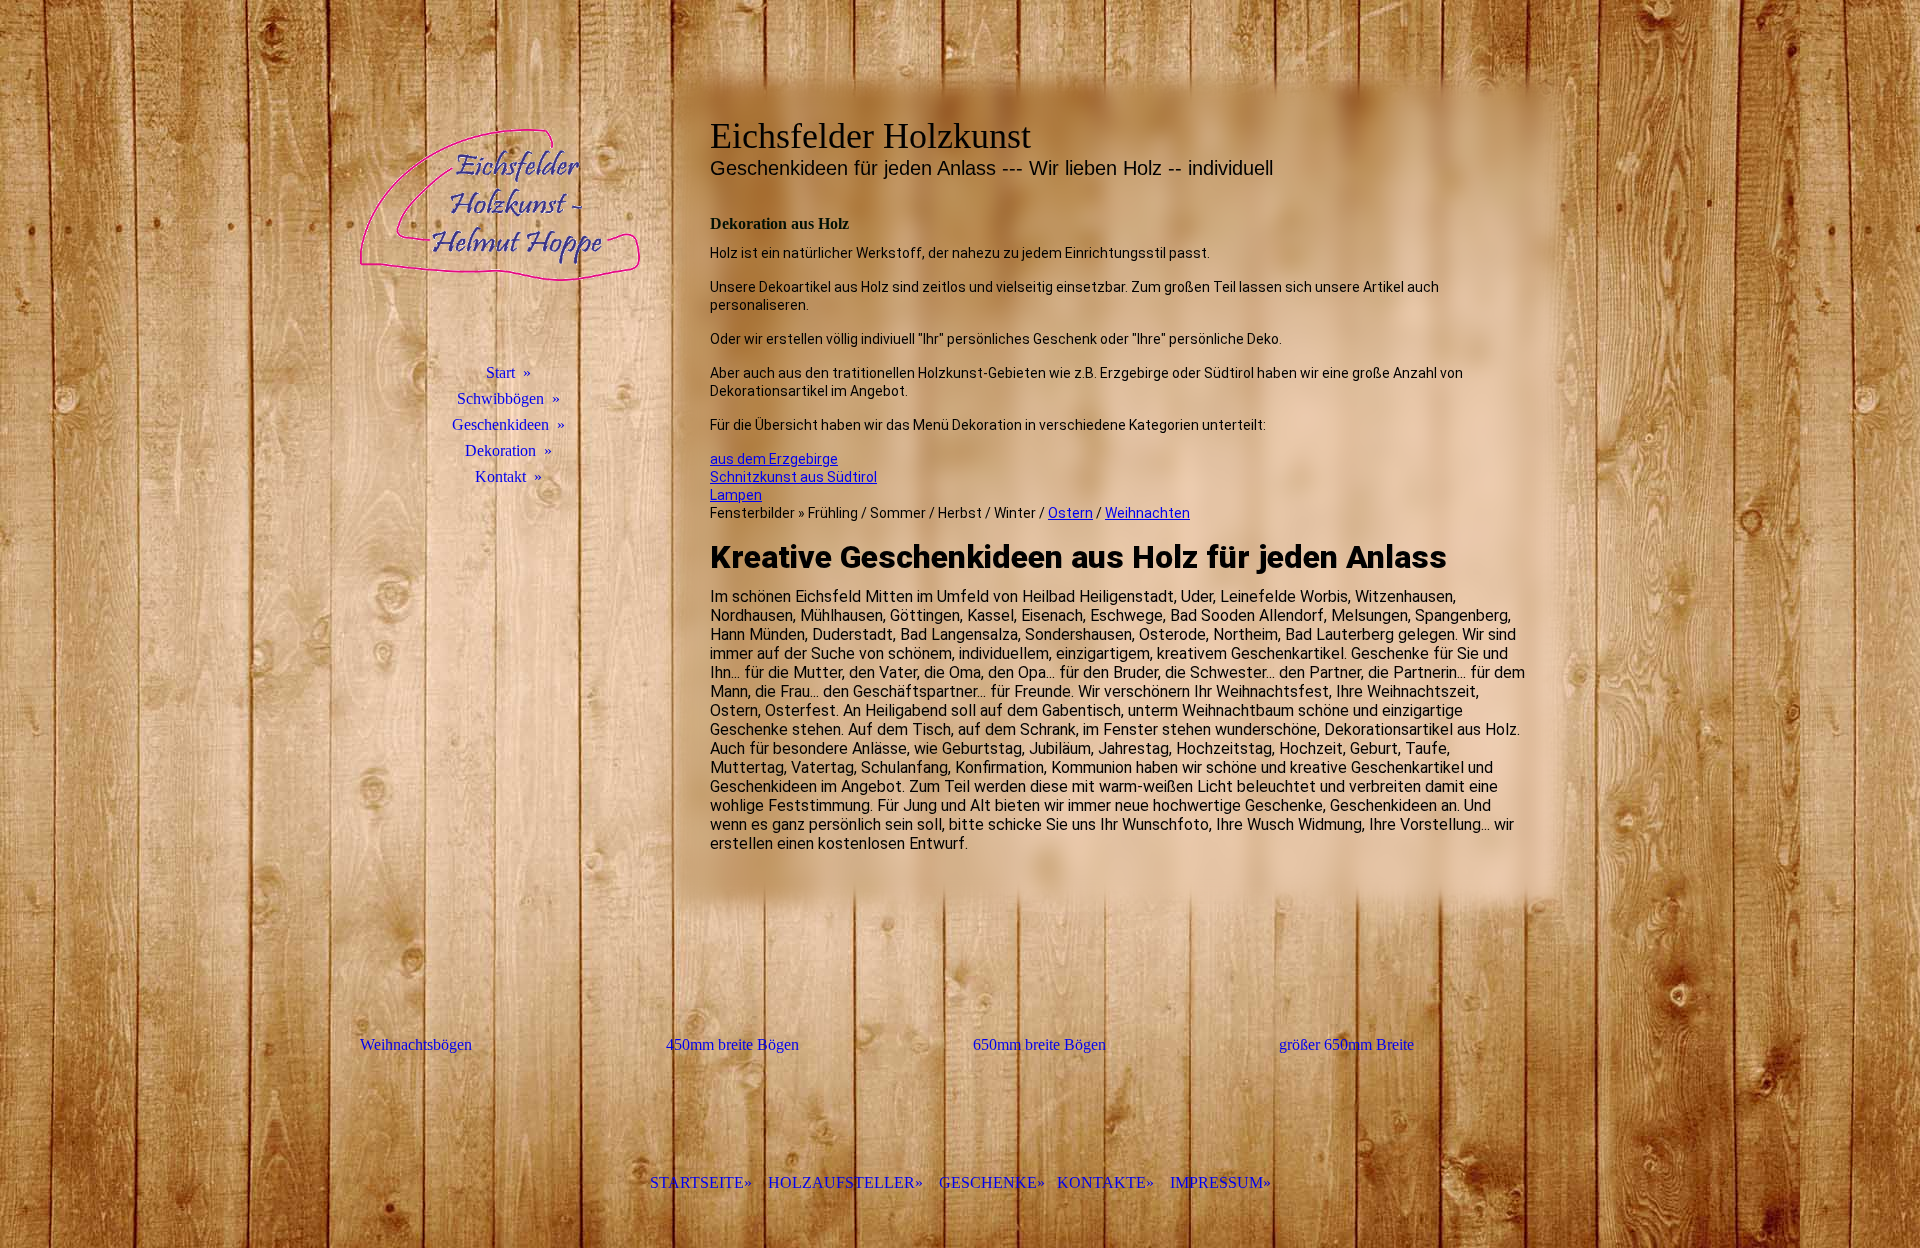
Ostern (1070, 513)
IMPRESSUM (1216, 1182)
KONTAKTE (1101, 1182)
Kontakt (500, 476)
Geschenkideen (500, 424)
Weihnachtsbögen (416, 1044)
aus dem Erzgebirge (774, 459)
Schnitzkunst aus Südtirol (793, 477)
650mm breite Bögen (1039, 1044)
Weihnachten (1147, 513)
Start (500, 372)
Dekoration (500, 450)
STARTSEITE (697, 1182)
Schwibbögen (500, 398)
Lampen (736, 495)
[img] (500, 205)
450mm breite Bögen (732, 1044)
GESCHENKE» (992, 1182)
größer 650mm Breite (1346, 1044)
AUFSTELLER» (845, 1182)
